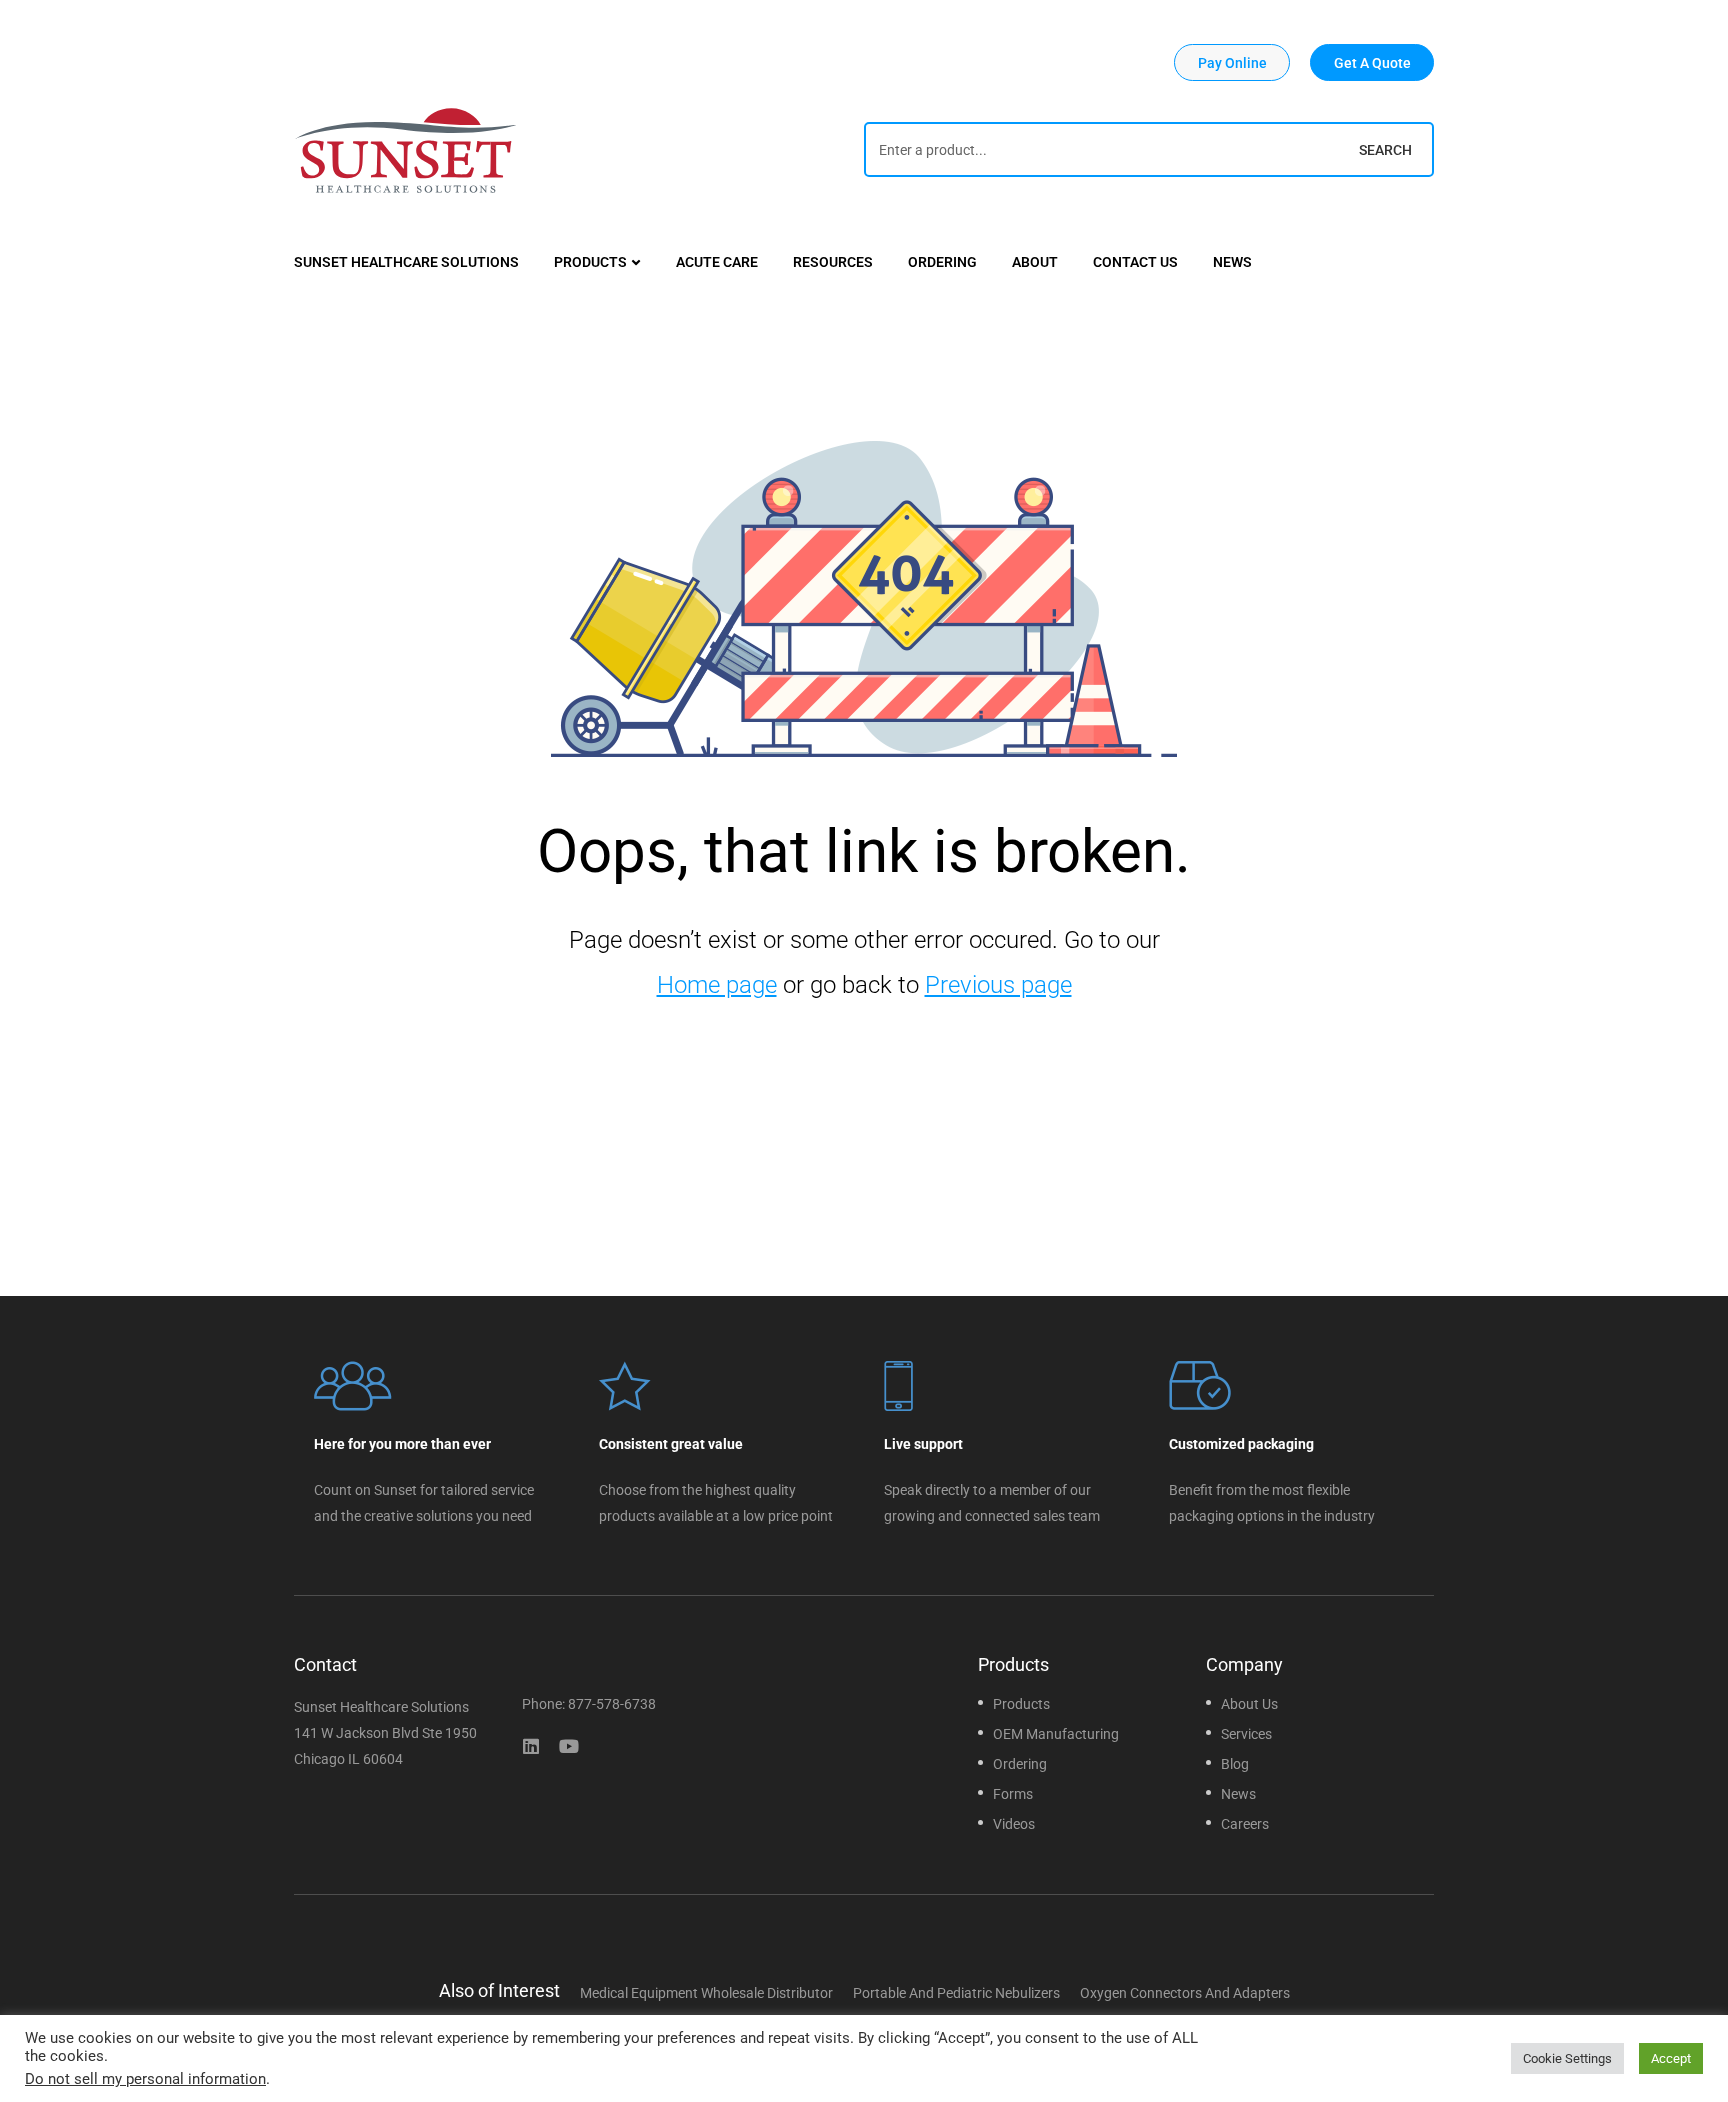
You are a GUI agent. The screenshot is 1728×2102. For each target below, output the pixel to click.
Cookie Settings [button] (1567, 2058)
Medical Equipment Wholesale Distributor (706, 1993)
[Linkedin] (531, 1746)
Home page (717, 985)
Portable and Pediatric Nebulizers (956, 1993)
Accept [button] (1671, 2058)
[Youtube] (569, 1746)
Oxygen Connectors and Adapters (1185, 1993)
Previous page (998, 985)
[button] (1232, 62)
